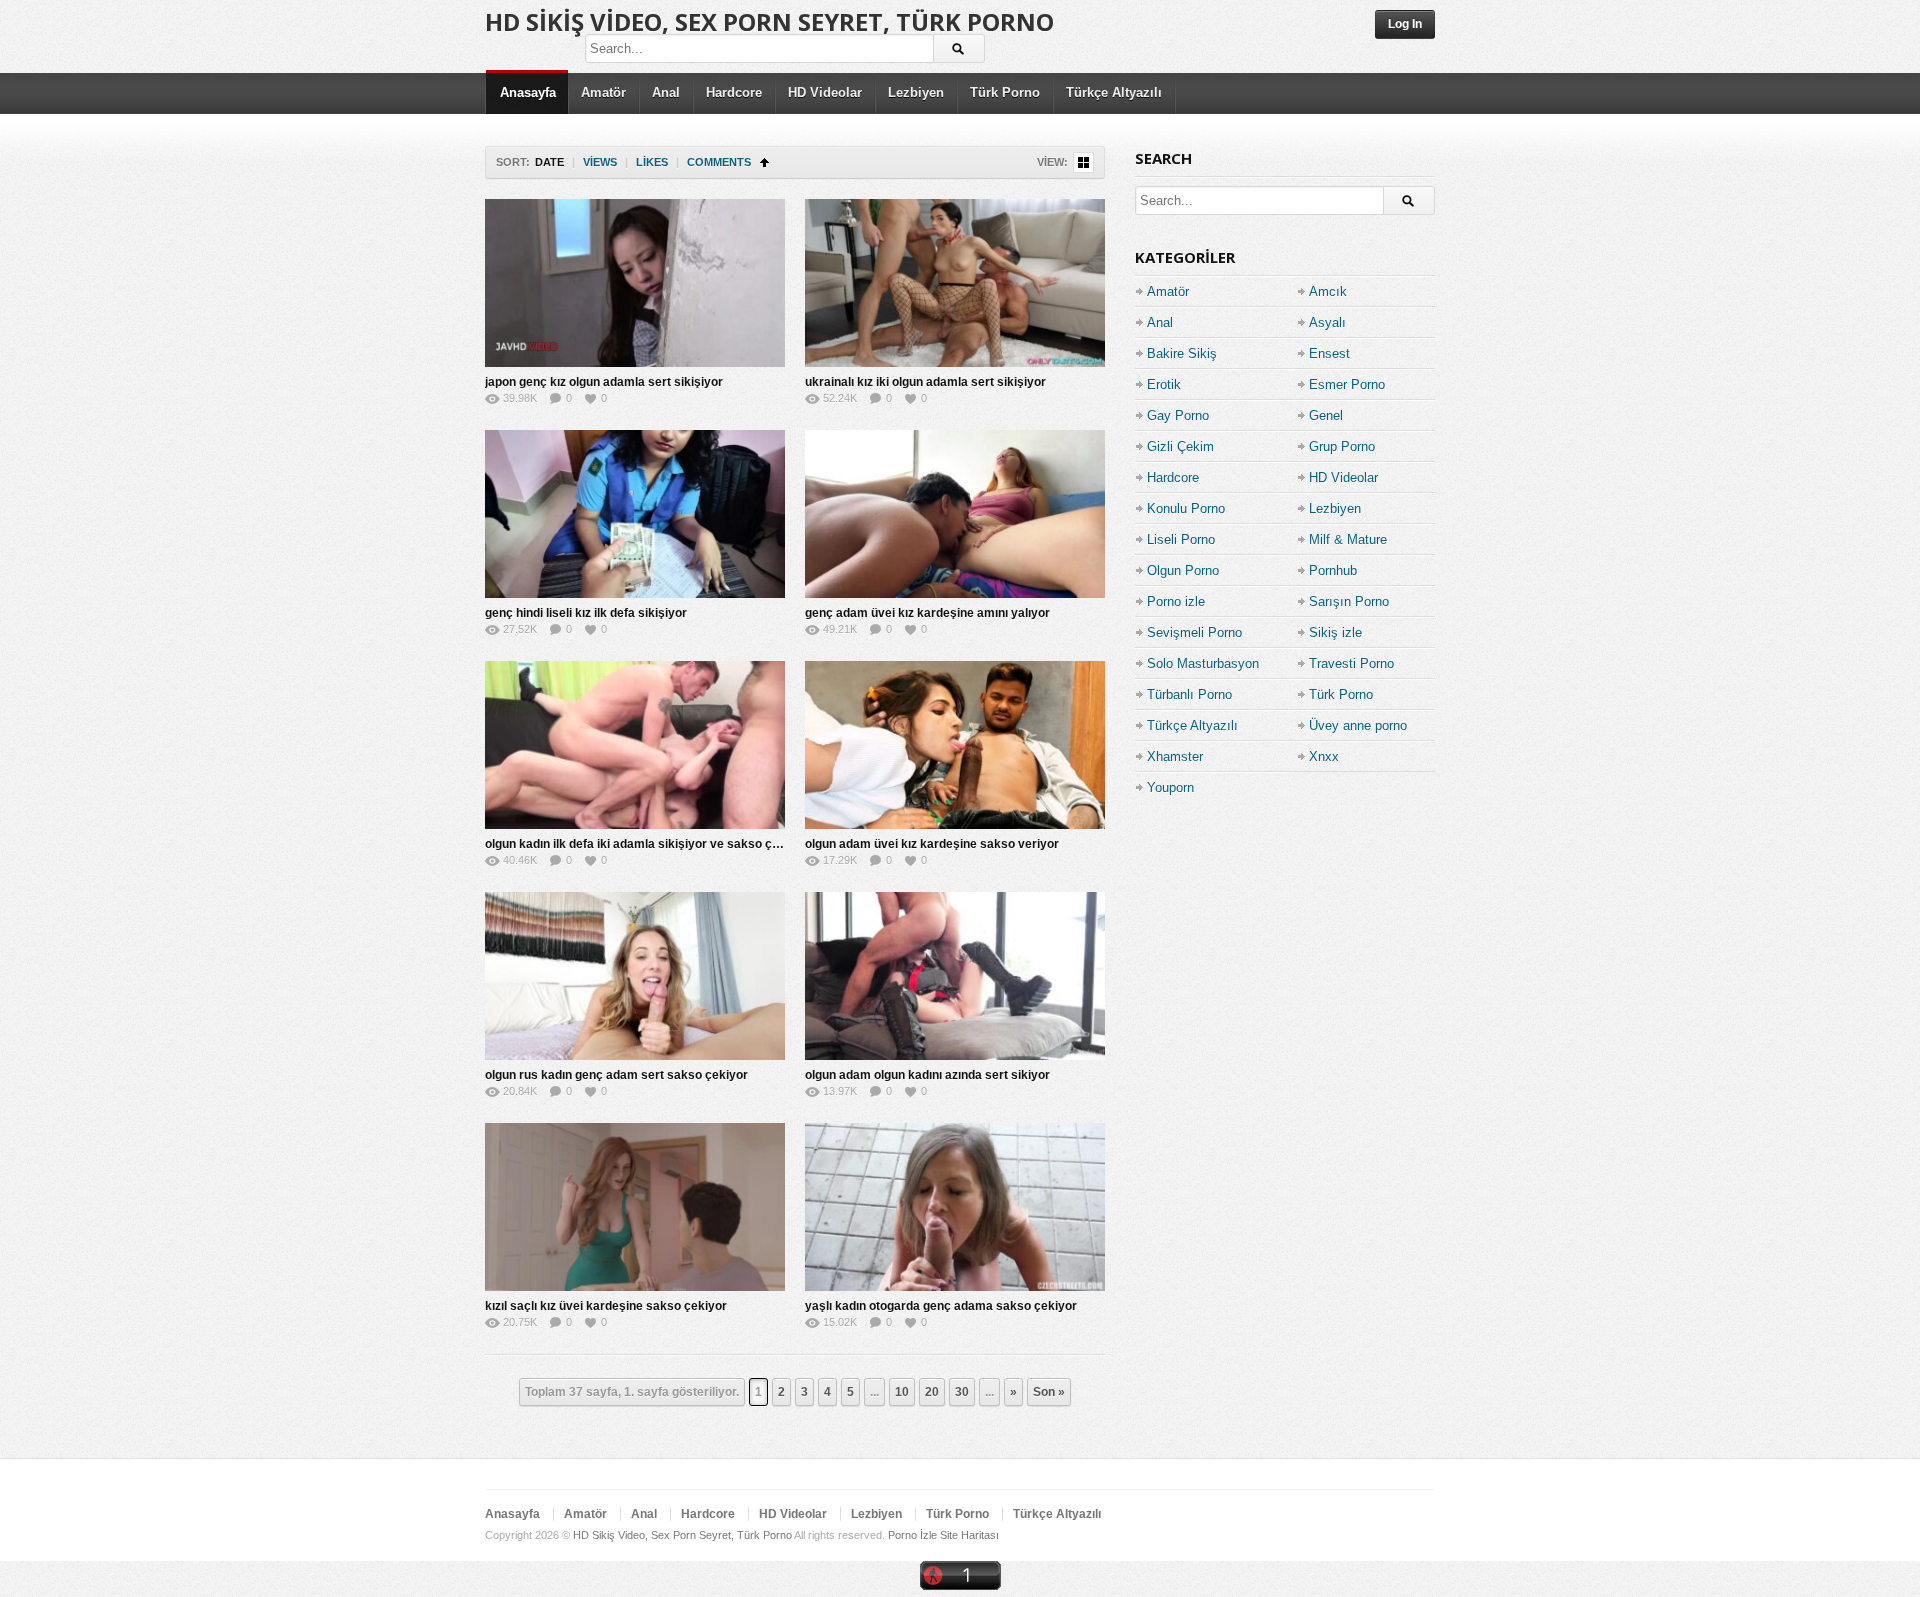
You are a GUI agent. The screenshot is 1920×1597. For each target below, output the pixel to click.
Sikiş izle (1335, 632)
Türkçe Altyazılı (1114, 92)
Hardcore (734, 92)
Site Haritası (969, 1535)
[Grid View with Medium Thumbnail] (1083, 162)
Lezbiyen (916, 92)
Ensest (1329, 353)
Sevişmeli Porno (1194, 632)
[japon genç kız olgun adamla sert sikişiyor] (635, 283)
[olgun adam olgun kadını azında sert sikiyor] (955, 976)
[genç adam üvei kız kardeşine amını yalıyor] (955, 514)
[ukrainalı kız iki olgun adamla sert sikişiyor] (955, 283)
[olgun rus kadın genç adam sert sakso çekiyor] (635, 976)
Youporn (1170, 787)
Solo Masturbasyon (1203, 663)
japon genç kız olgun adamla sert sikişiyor (604, 382)
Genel (1326, 415)
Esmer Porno (1347, 384)
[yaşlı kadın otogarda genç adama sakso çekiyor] (955, 1207)
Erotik (1164, 384)
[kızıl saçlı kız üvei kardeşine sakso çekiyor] (635, 1207)
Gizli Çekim (1180, 446)
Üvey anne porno (1358, 725)
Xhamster (1175, 756)
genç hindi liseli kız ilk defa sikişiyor (586, 613)
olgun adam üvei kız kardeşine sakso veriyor (932, 844)
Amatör (603, 92)
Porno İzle (912, 1535)
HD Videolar (825, 92)
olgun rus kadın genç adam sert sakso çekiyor (616, 1075)
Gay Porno (1178, 415)
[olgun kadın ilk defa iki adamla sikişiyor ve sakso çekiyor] (635, 745)
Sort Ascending (764, 162)
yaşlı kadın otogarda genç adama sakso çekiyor (941, 1306)
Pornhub (1333, 570)
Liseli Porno (1181, 539)
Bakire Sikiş (1182, 353)
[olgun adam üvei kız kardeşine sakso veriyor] (955, 745)
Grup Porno (1342, 446)
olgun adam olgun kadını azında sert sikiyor (927, 1075)
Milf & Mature (1348, 539)
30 (962, 1392)
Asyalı (1327, 322)
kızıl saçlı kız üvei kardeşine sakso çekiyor (606, 1306)
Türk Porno (1005, 92)
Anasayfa (528, 92)
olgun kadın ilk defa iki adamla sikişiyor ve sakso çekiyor (646, 844)
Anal (666, 92)
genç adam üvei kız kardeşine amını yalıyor (927, 613)
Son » (1049, 1392)
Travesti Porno (1351, 663)
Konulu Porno (1186, 508)
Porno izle (1176, 601)
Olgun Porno (1183, 570)
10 (902, 1392)
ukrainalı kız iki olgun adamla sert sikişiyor (925, 382)
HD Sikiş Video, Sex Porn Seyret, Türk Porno (769, 21)
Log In (1405, 24)
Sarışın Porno (1349, 601)
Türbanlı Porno (1189, 694)
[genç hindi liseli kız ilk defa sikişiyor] (635, 514)
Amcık (1328, 291)
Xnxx (1324, 756)
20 (932, 1392)
